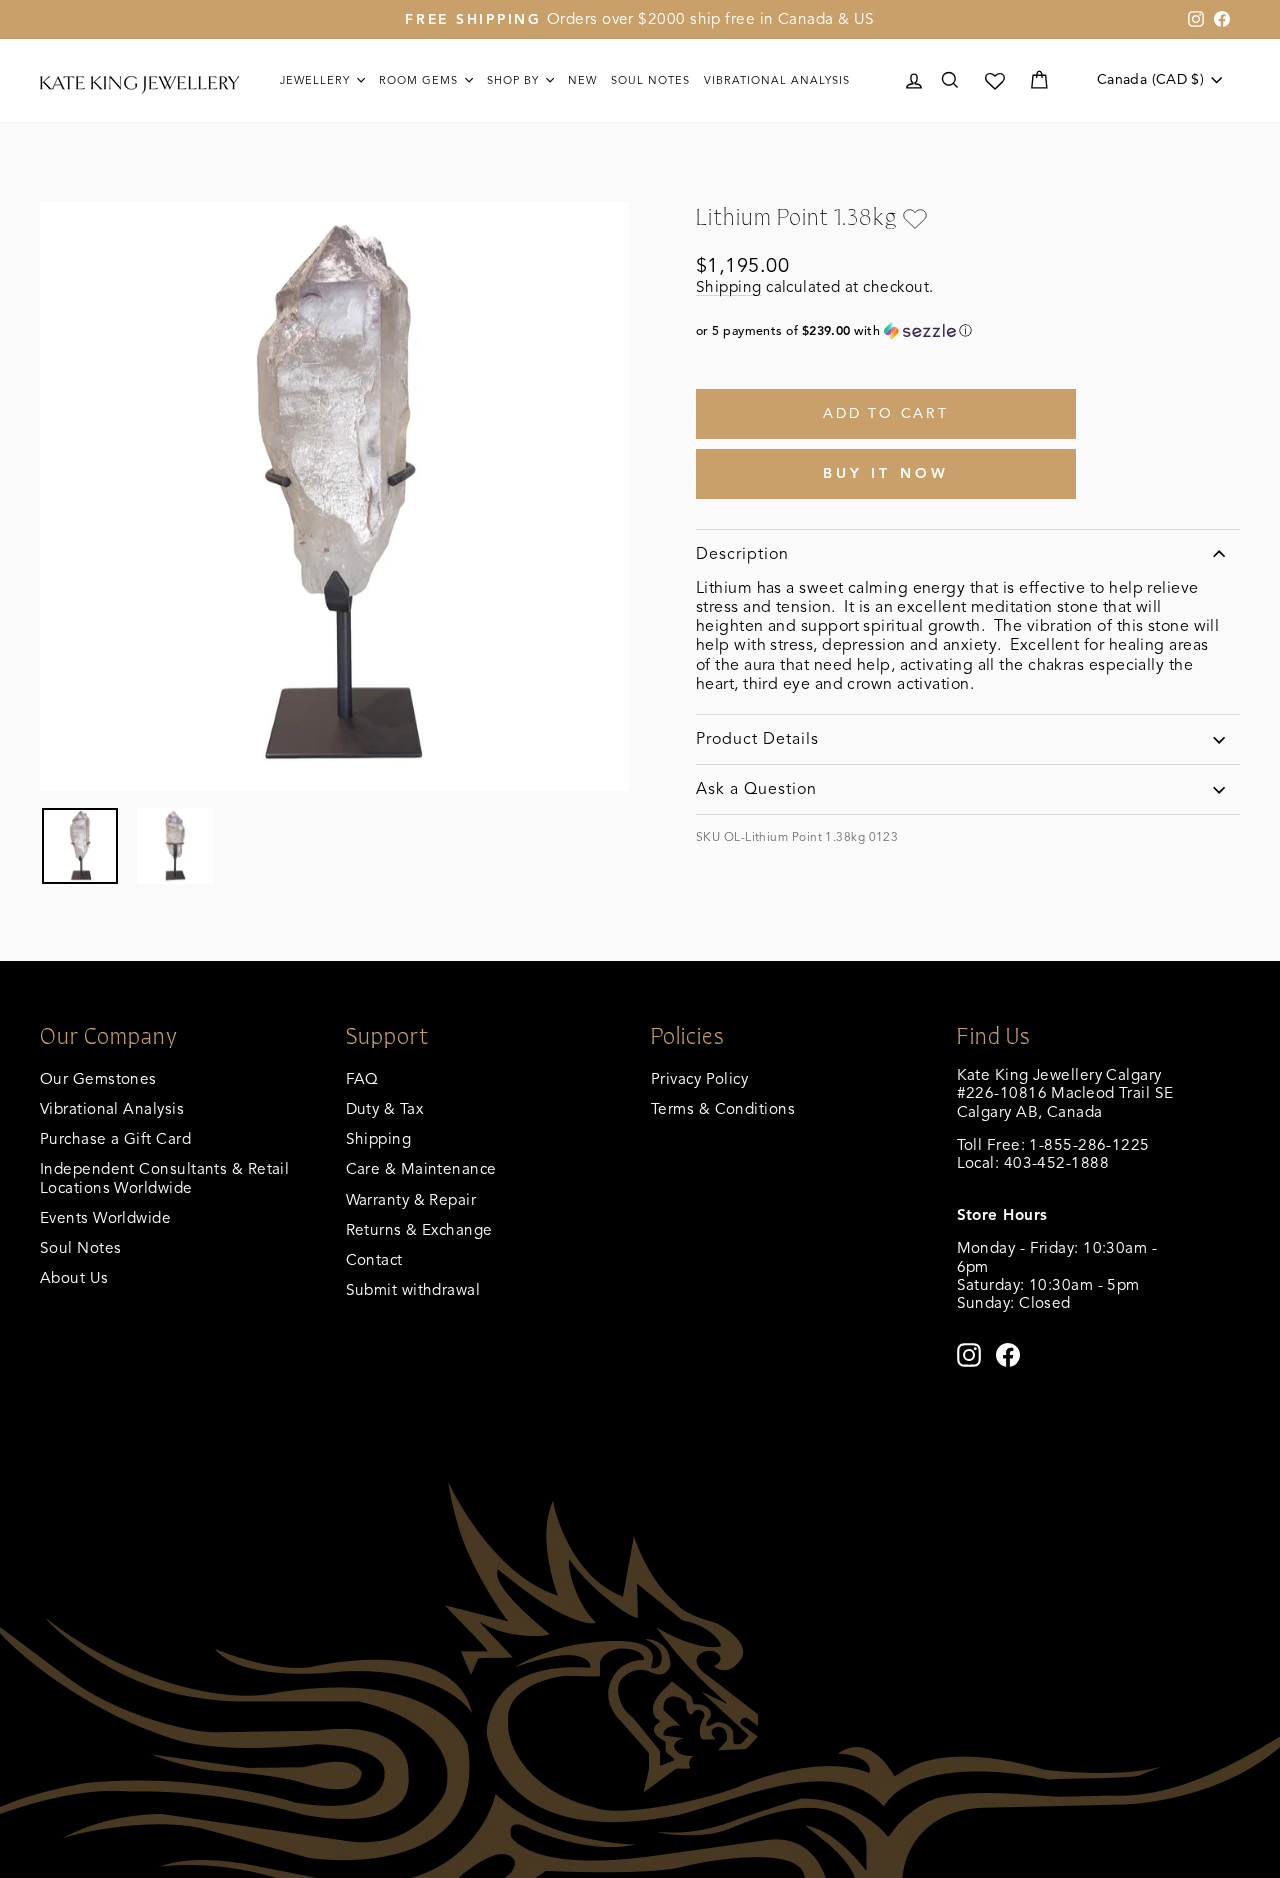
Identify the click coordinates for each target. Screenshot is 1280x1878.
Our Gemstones (98, 1078)
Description (742, 554)
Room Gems (420, 80)
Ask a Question (756, 789)
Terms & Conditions (723, 1108)
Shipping (729, 286)
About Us (74, 1277)
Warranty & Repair (411, 1199)
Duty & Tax (385, 1108)
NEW (582, 80)
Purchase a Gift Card (115, 1138)
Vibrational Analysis (112, 1108)
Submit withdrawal (413, 1289)
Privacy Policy (699, 1078)
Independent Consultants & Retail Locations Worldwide (164, 1177)
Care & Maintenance (421, 1168)
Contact (374, 1259)
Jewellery (317, 80)
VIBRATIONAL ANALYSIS (777, 80)
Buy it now (886, 473)
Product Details (757, 739)
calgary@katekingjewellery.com (1070, 1181)
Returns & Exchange (419, 1229)
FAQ (362, 1078)
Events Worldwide (105, 1217)
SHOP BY (515, 80)
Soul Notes (650, 80)
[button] (968, 331)
